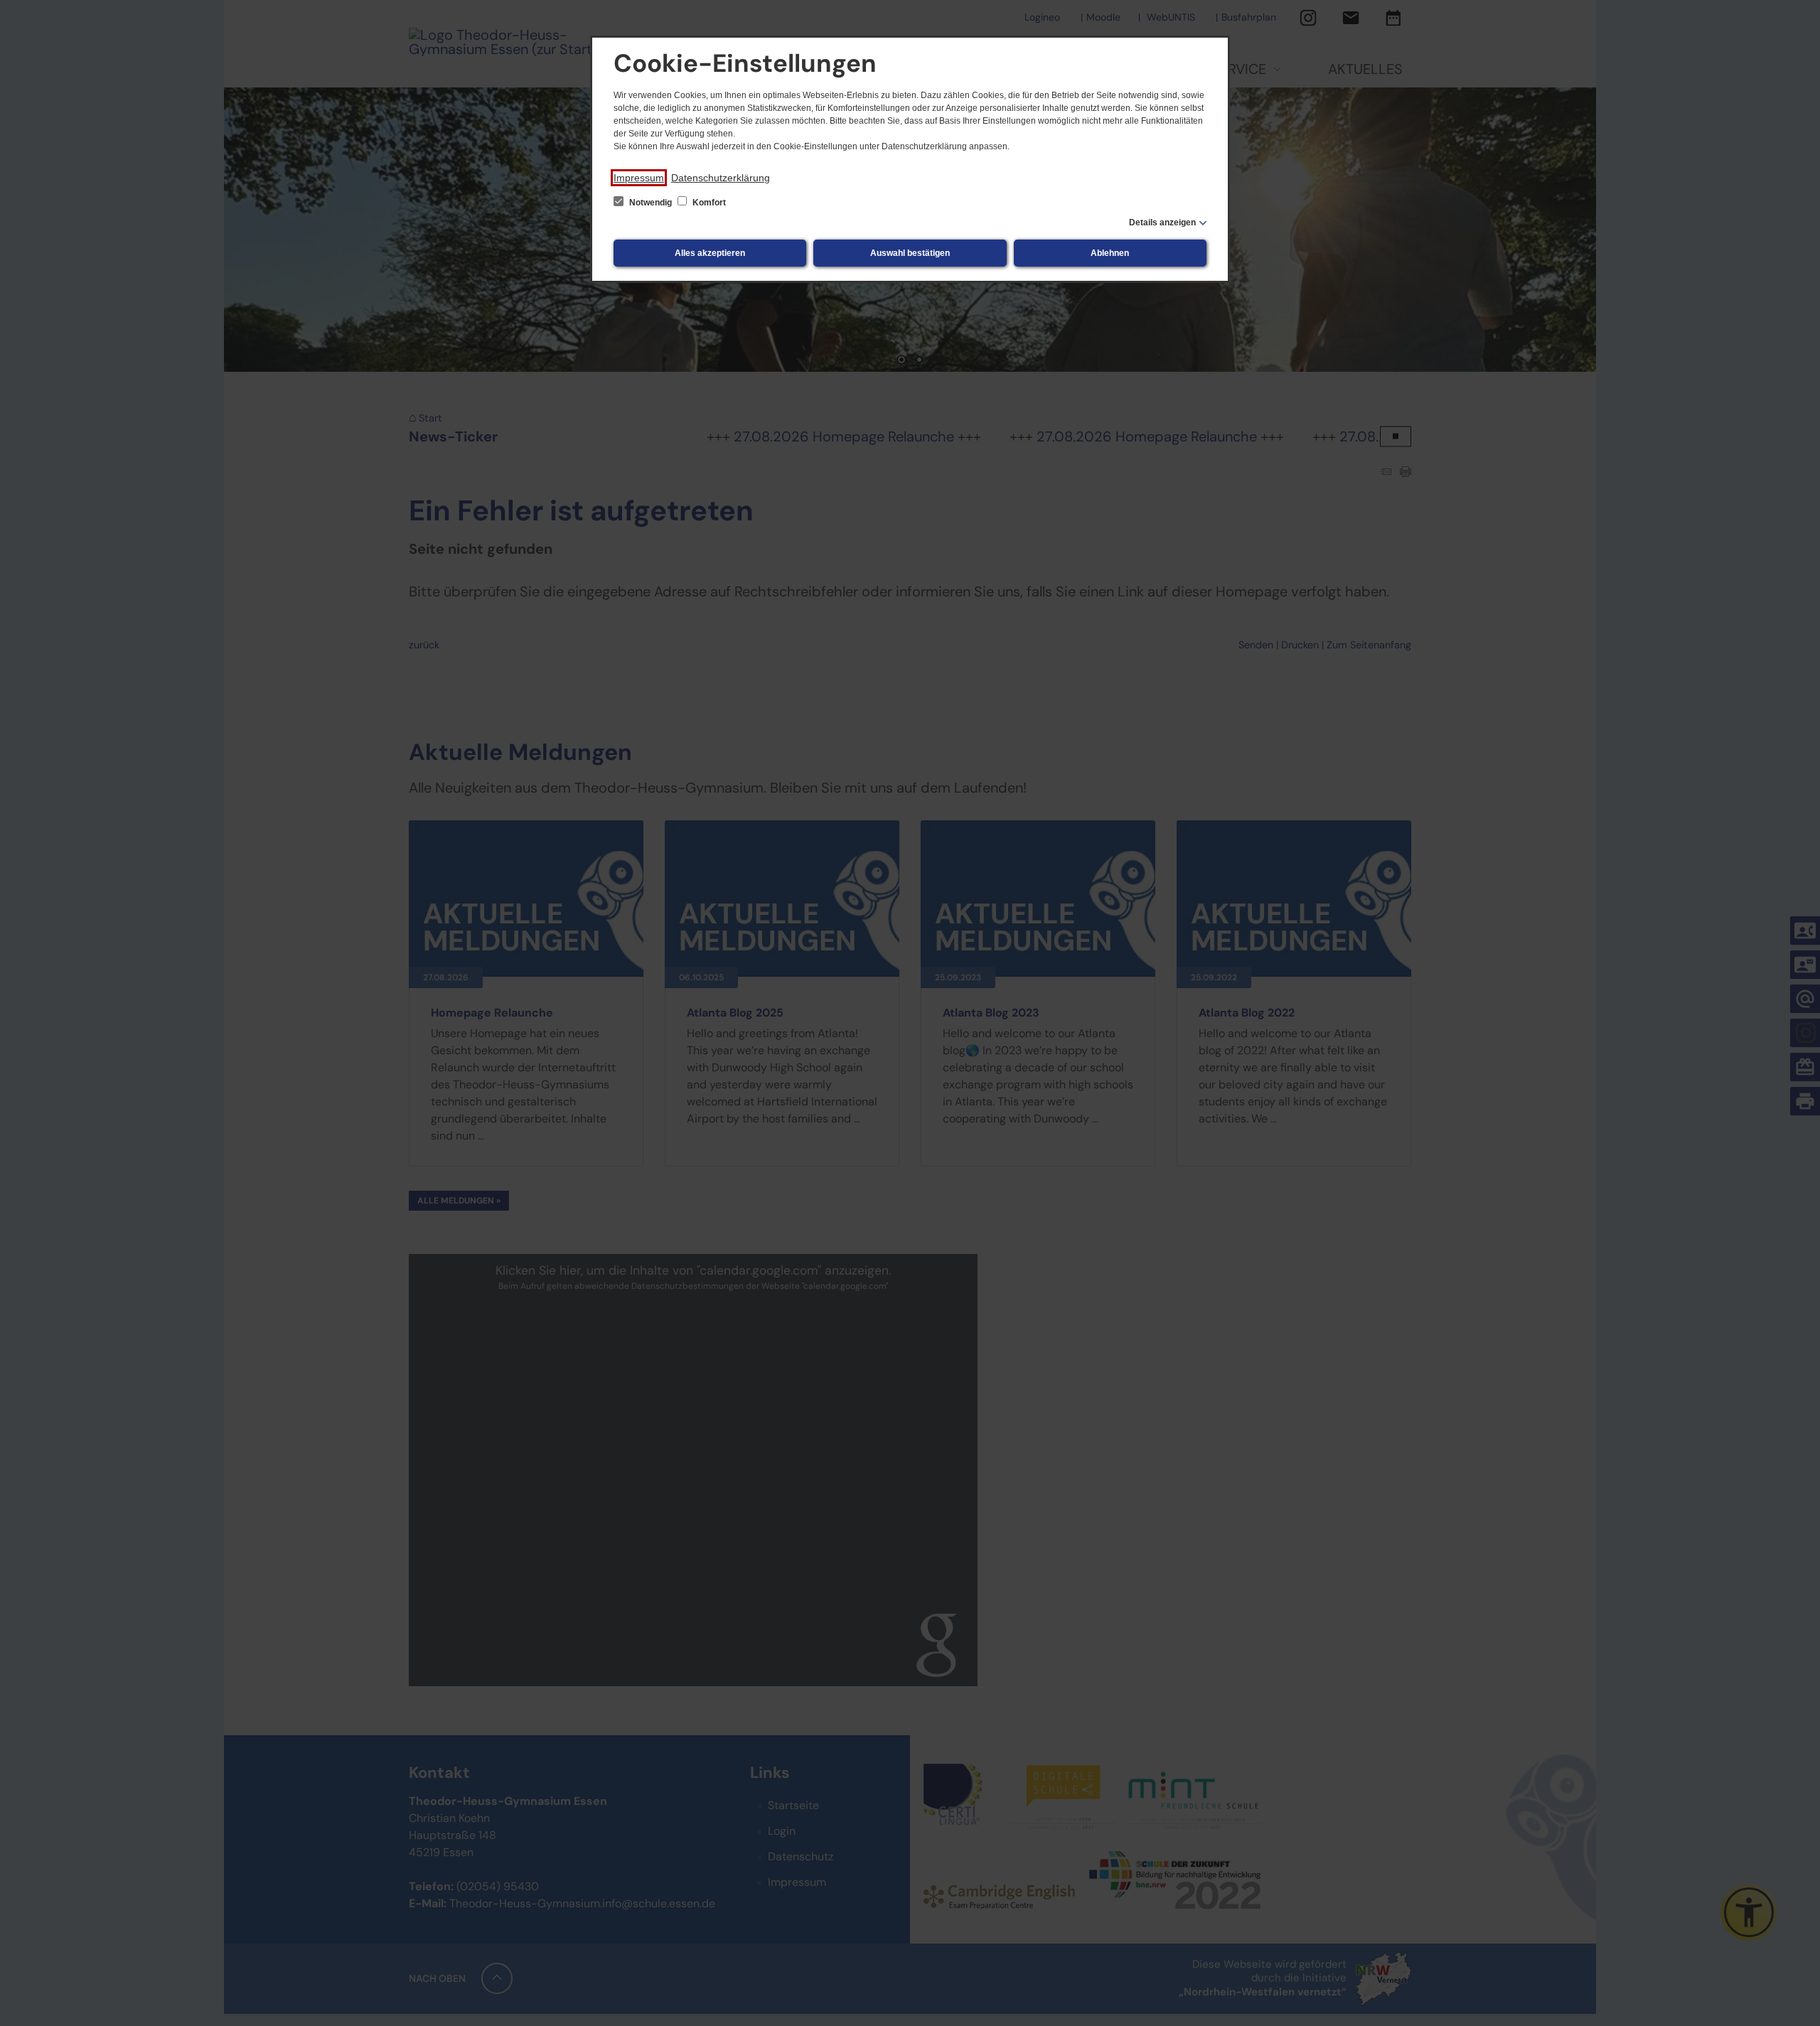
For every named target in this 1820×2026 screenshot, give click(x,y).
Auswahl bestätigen (910, 253)
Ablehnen (1110, 253)
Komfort (708, 203)
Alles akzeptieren (710, 253)
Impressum (639, 178)
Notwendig (651, 203)
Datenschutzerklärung (721, 178)
